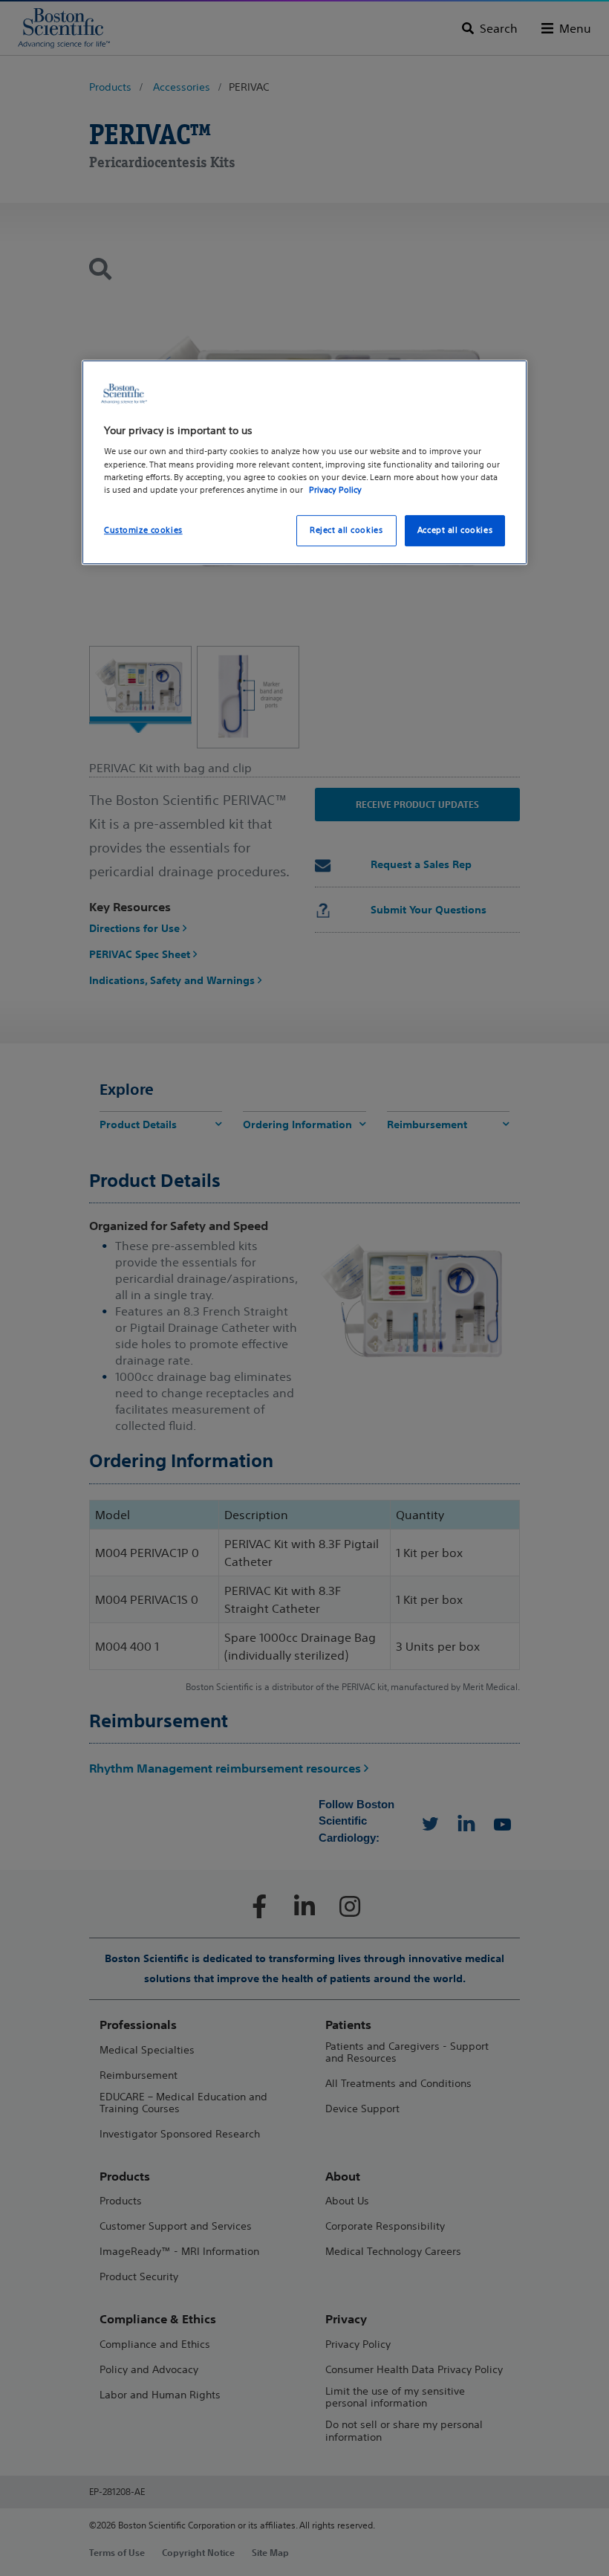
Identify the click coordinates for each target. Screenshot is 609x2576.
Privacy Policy (335, 490)
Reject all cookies (346, 530)
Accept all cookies (455, 530)
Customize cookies (143, 530)
